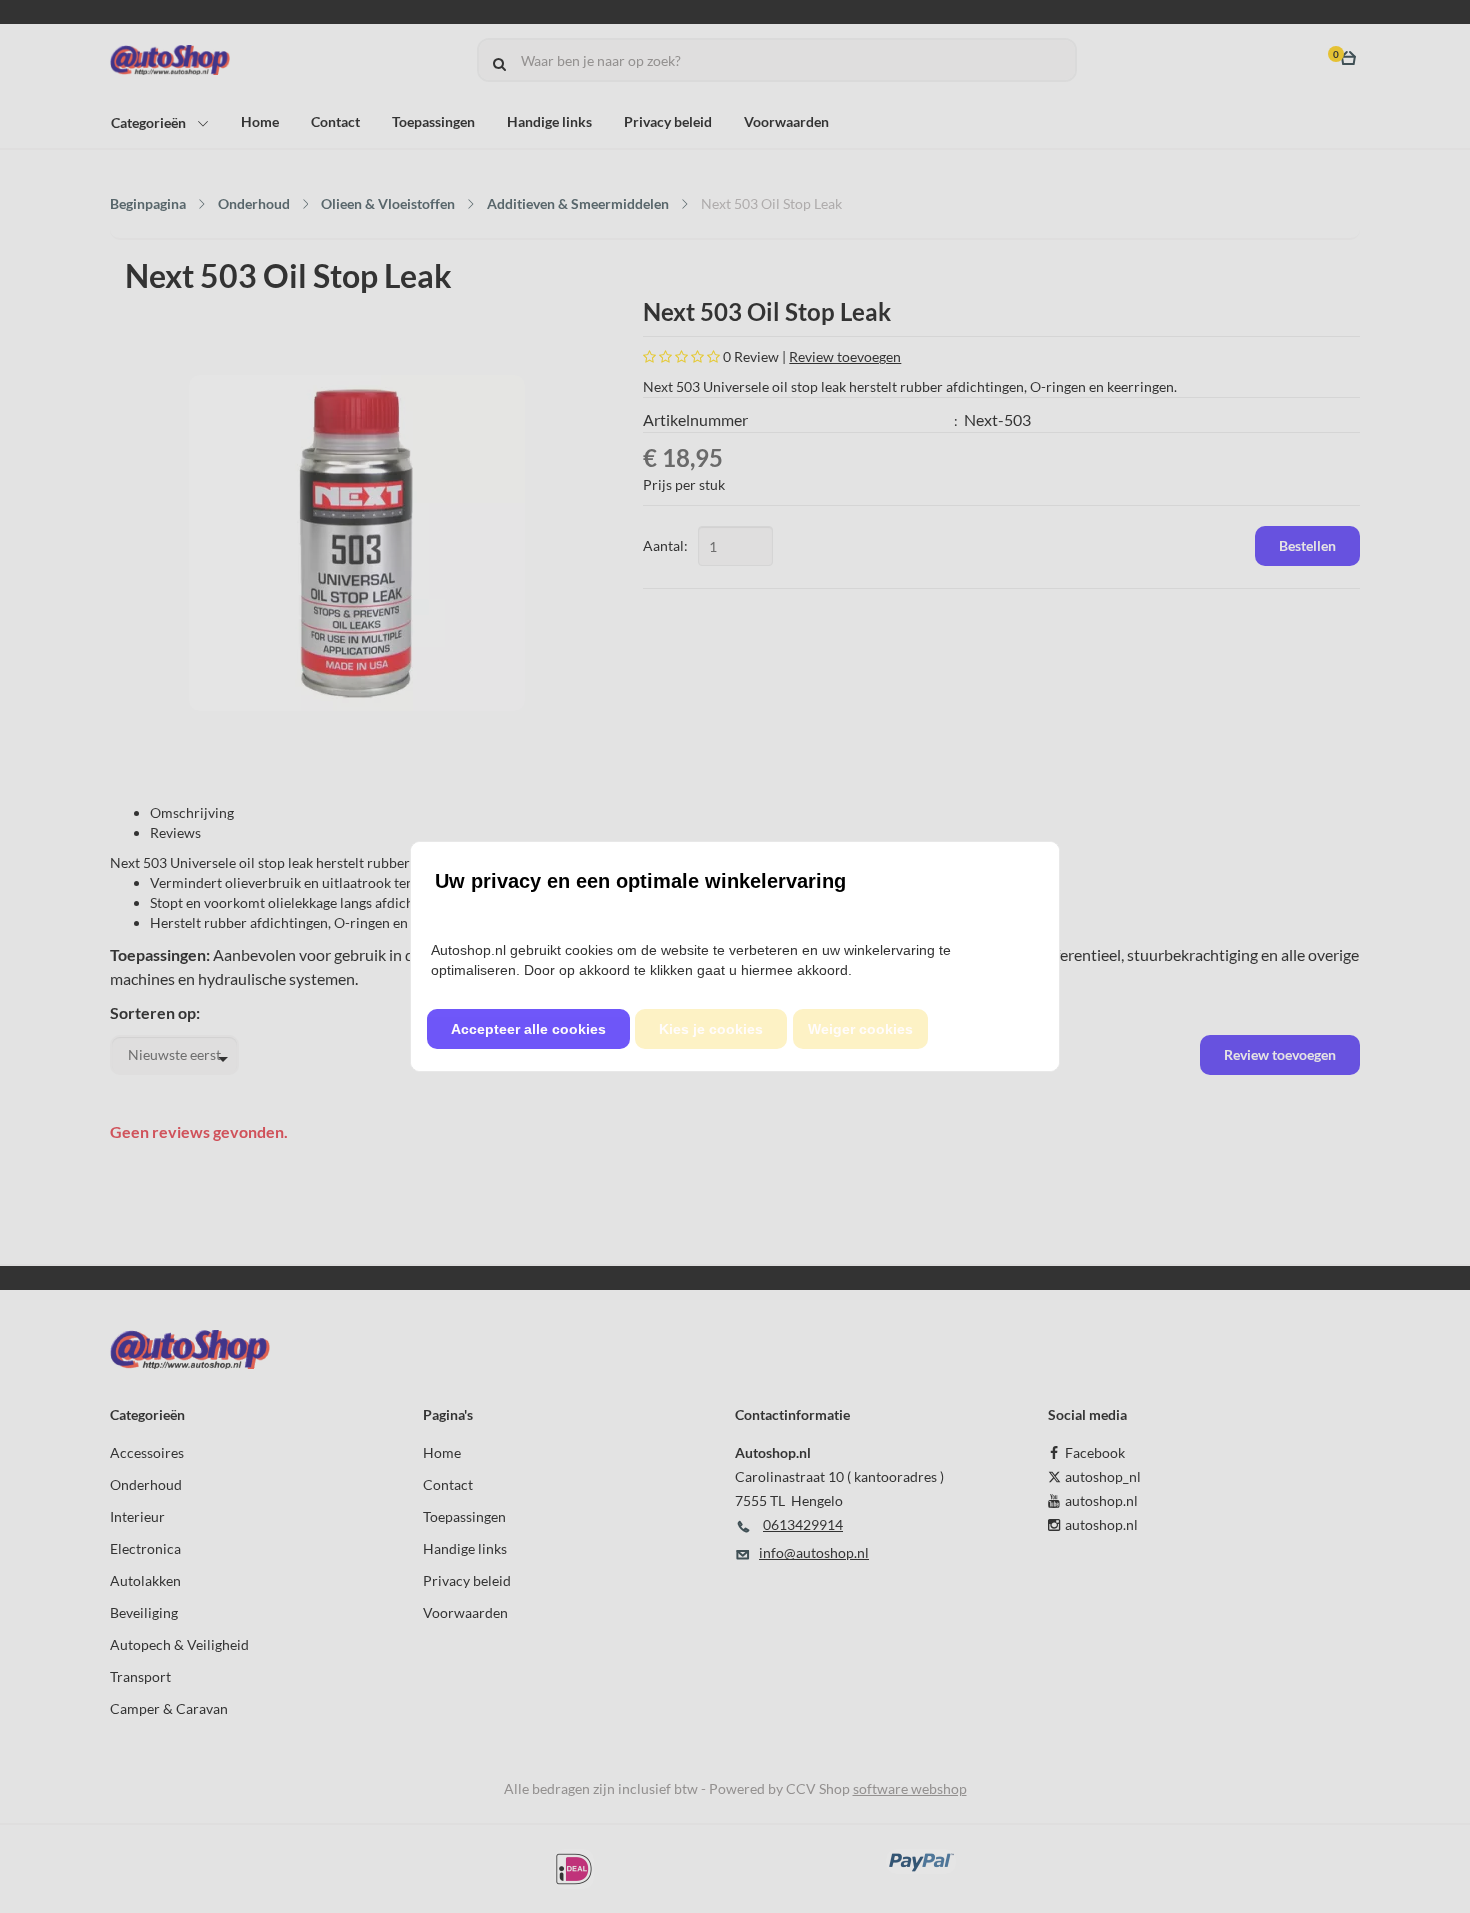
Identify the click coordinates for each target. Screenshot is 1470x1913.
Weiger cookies (860, 1029)
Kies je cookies (711, 1029)
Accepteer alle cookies (528, 1029)
